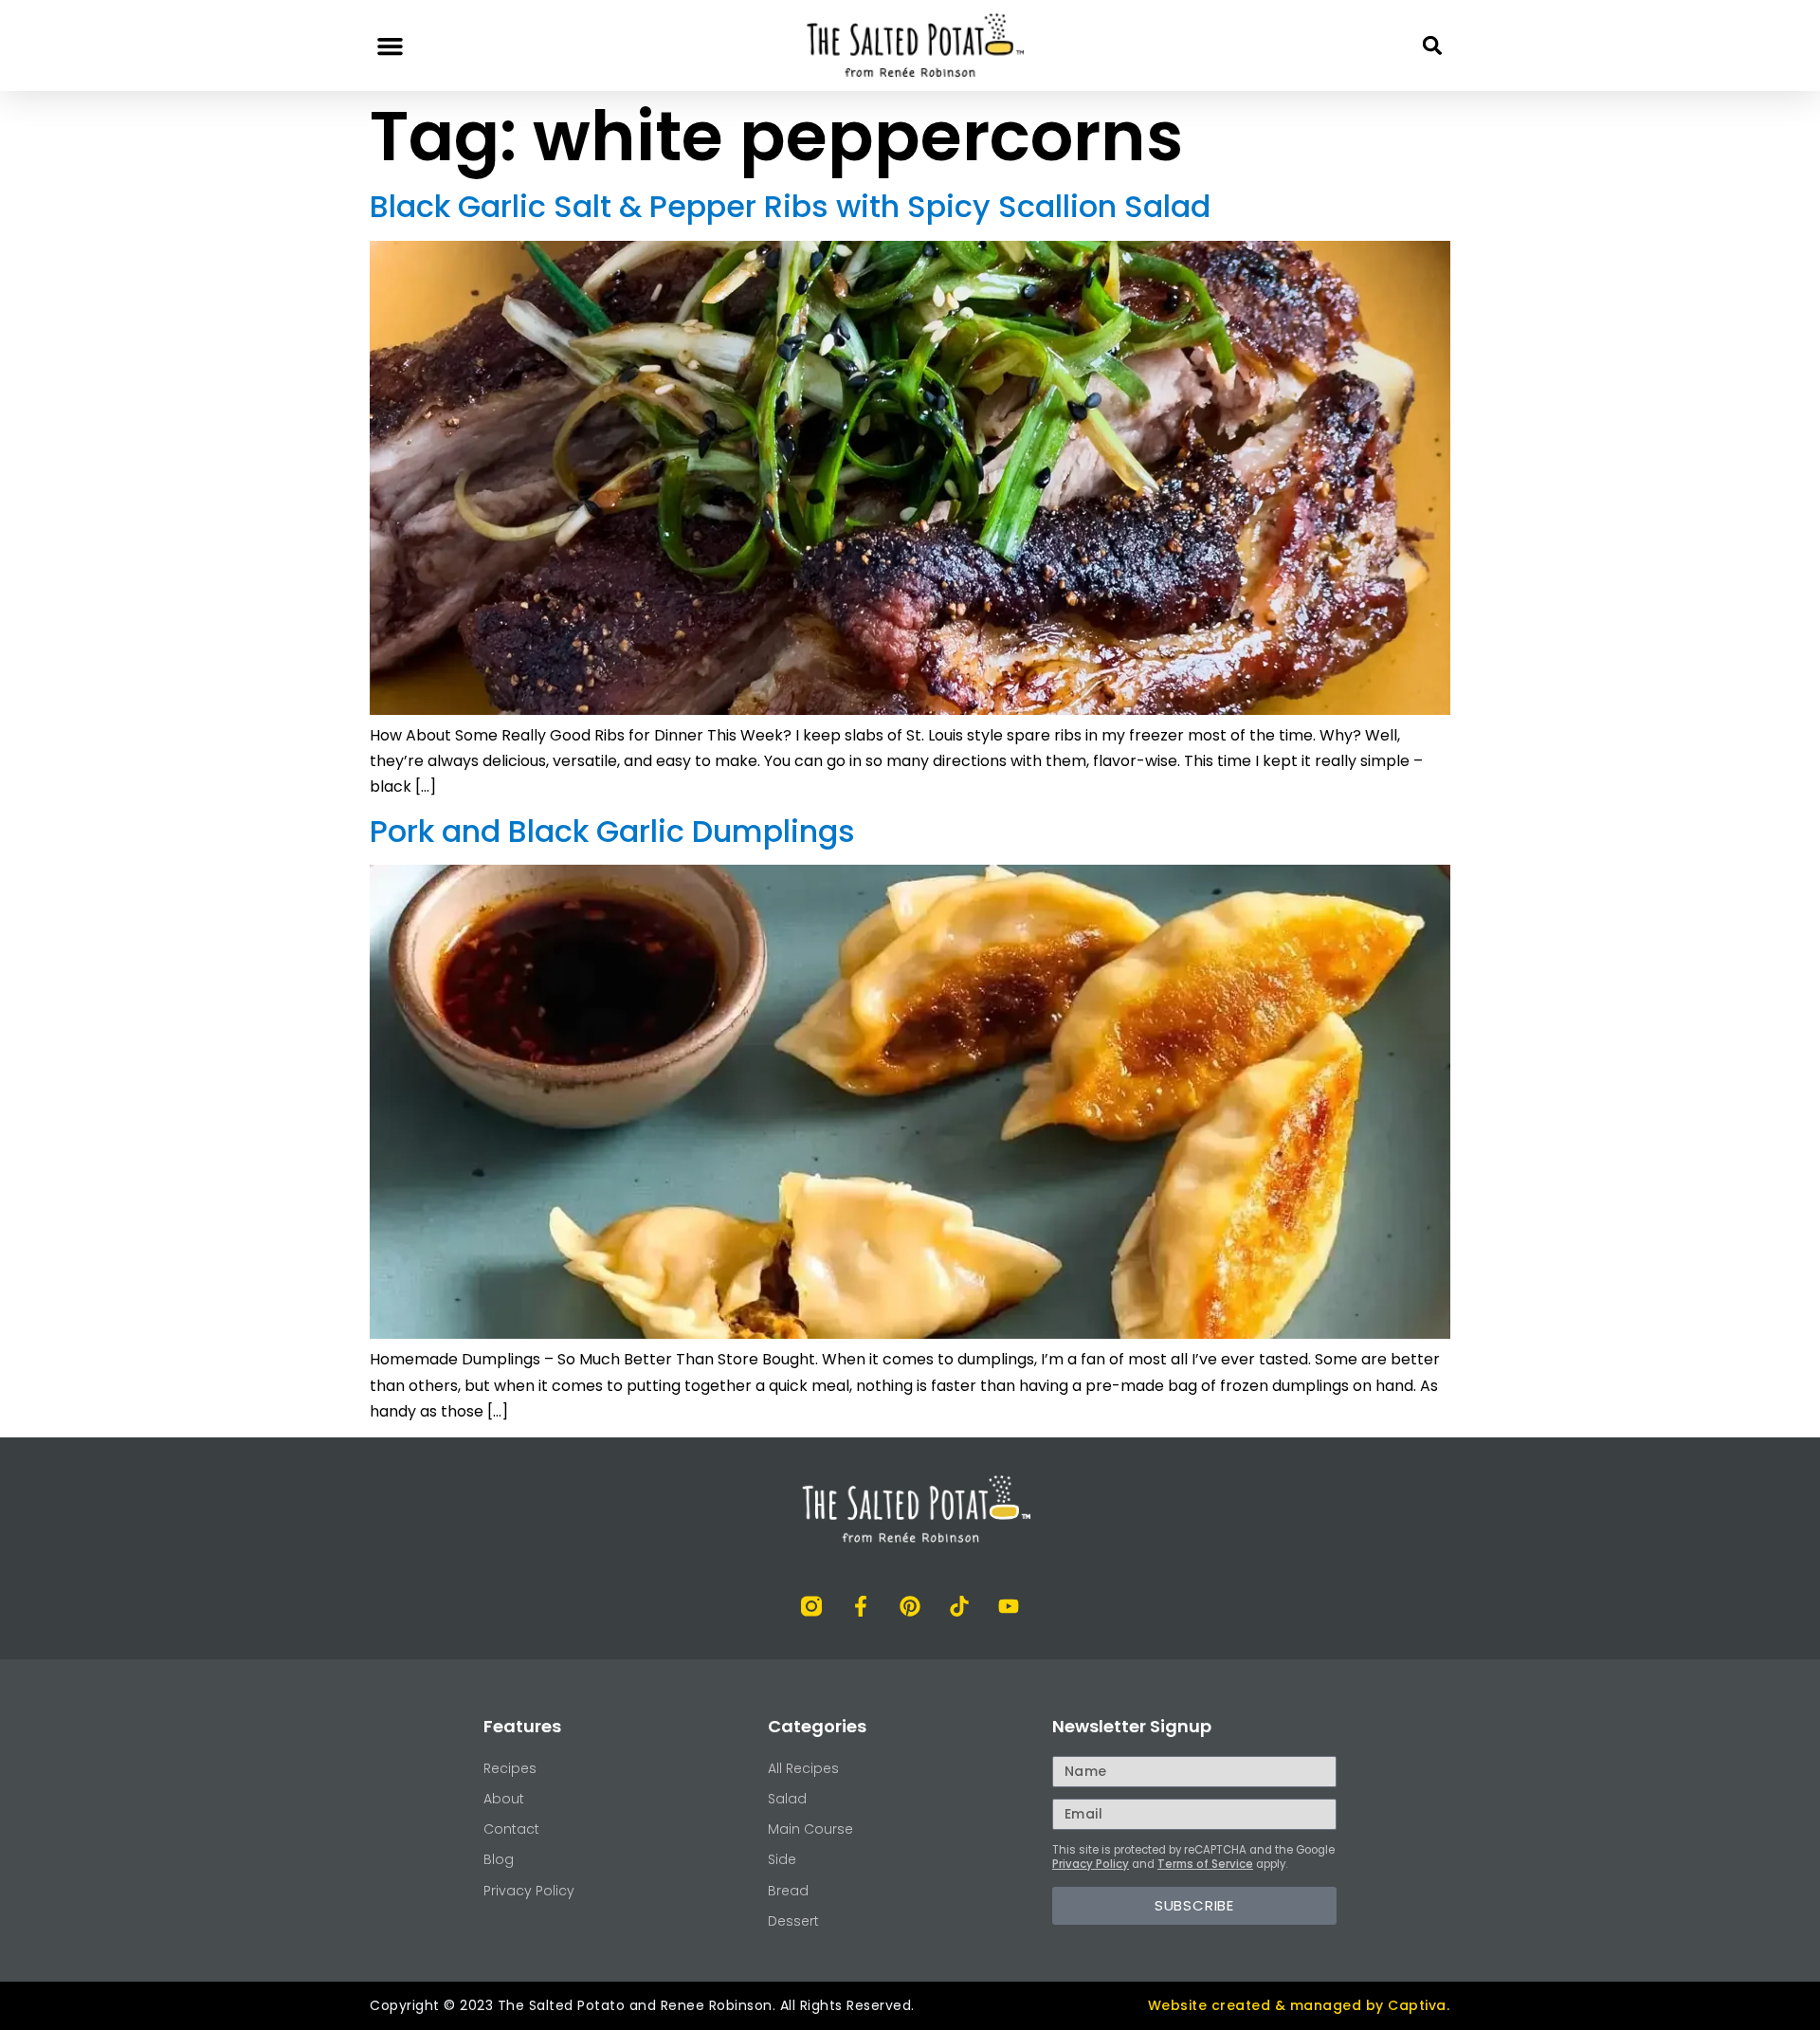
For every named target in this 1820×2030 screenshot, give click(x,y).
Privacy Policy (1091, 1864)
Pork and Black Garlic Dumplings (612, 831)
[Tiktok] (959, 1606)
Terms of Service (1205, 1864)
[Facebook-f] (861, 1606)
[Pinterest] (910, 1606)
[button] (391, 46)
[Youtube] (1009, 1606)
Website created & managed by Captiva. (1299, 2005)
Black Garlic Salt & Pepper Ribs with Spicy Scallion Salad (790, 206)
